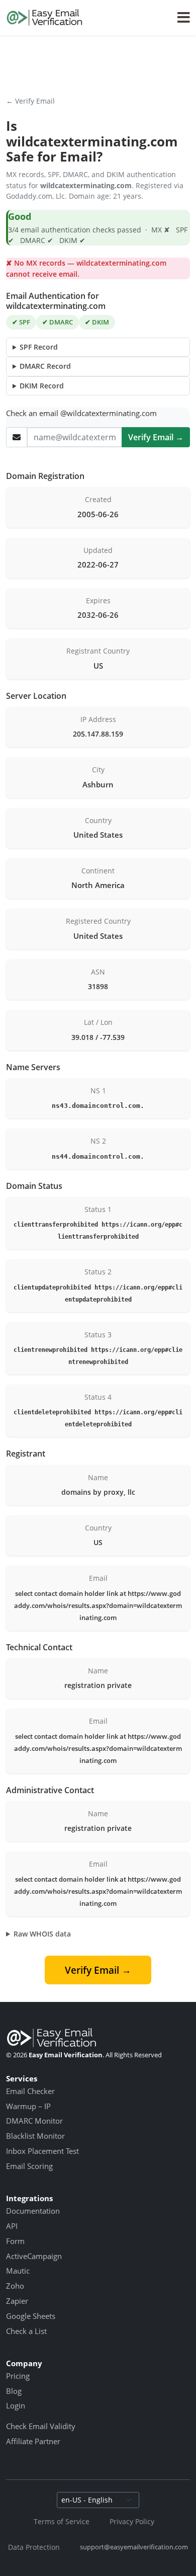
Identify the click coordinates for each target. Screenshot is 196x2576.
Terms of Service (62, 2521)
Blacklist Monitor (35, 2136)
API (12, 2226)
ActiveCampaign (34, 2256)
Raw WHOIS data (42, 1934)
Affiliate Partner (33, 2441)
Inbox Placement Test (42, 2151)
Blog (14, 2391)
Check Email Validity (41, 2426)
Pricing (18, 2376)
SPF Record (39, 347)
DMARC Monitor (34, 2121)
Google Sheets (31, 2316)
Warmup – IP (28, 2106)
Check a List (26, 2331)
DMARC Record (45, 366)
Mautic (18, 2271)
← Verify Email (30, 101)
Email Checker (30, 2091)
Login (16, 2405)
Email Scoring (29, 2166)
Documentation (33, 2211)
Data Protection (34, 2547)
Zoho (15, 2286)
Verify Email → (156, 437)
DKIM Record (42, 386)
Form (15, 2241)
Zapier (17, 2301)
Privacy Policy (132, 2521)
